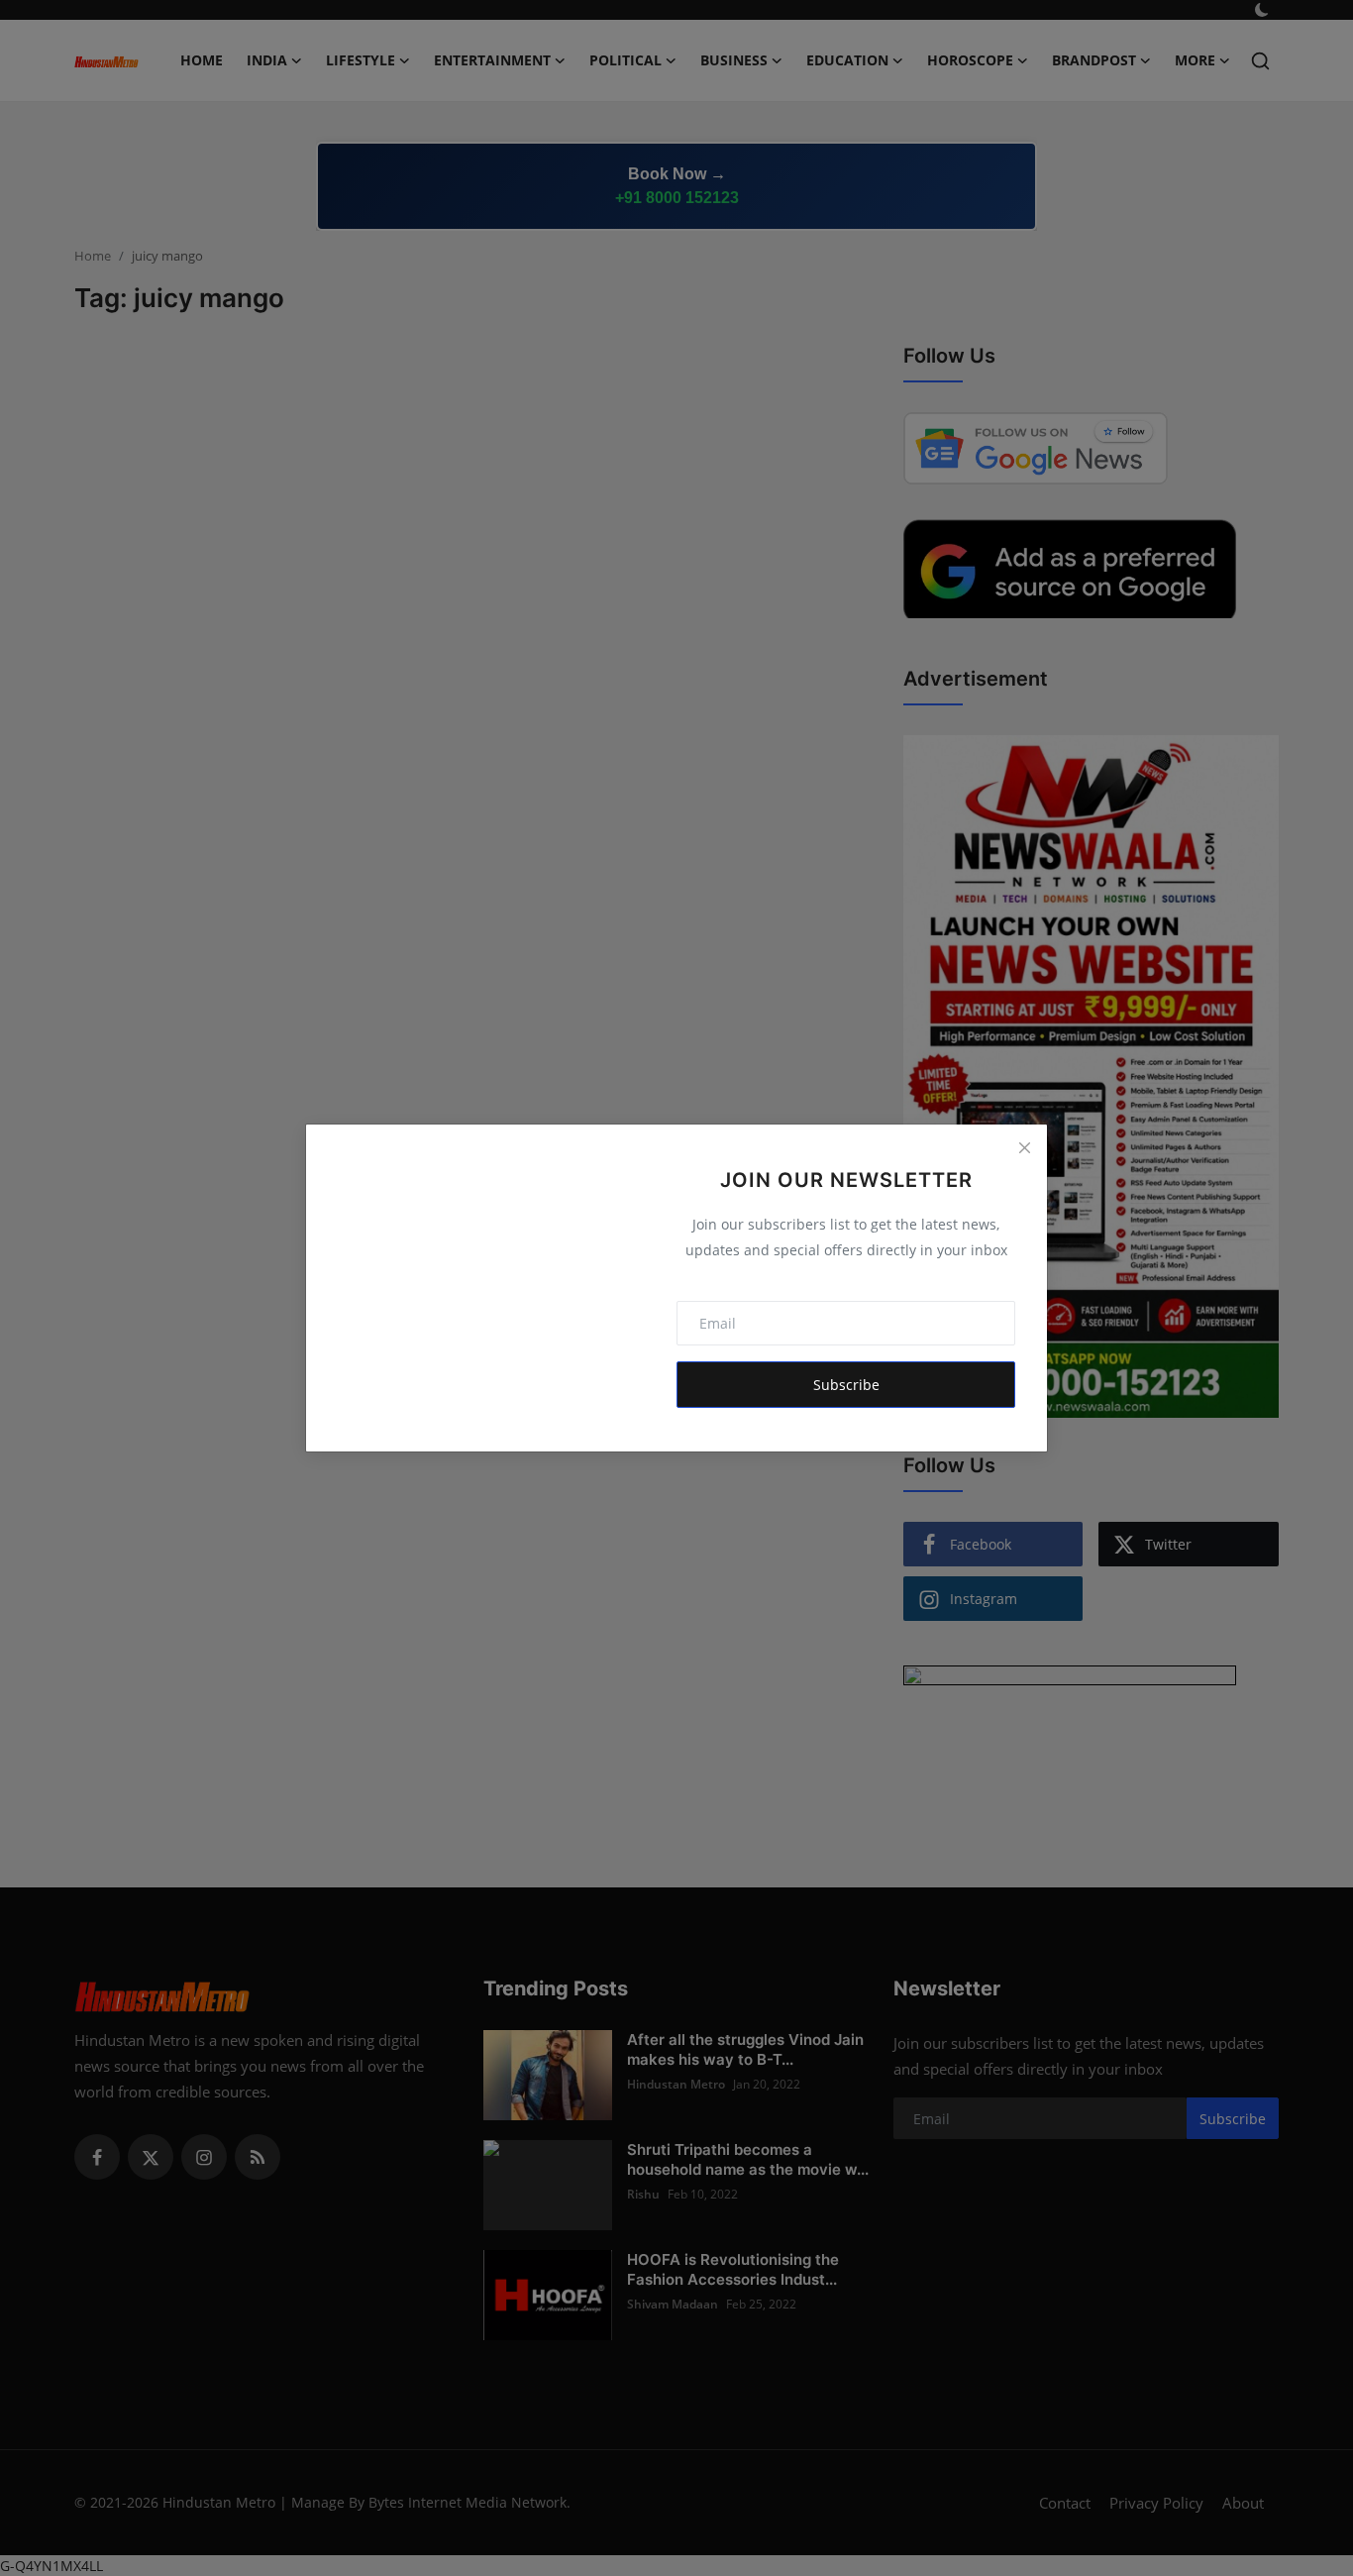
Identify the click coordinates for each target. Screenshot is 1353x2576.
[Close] (1024, 1147)
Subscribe (846, 1385)
